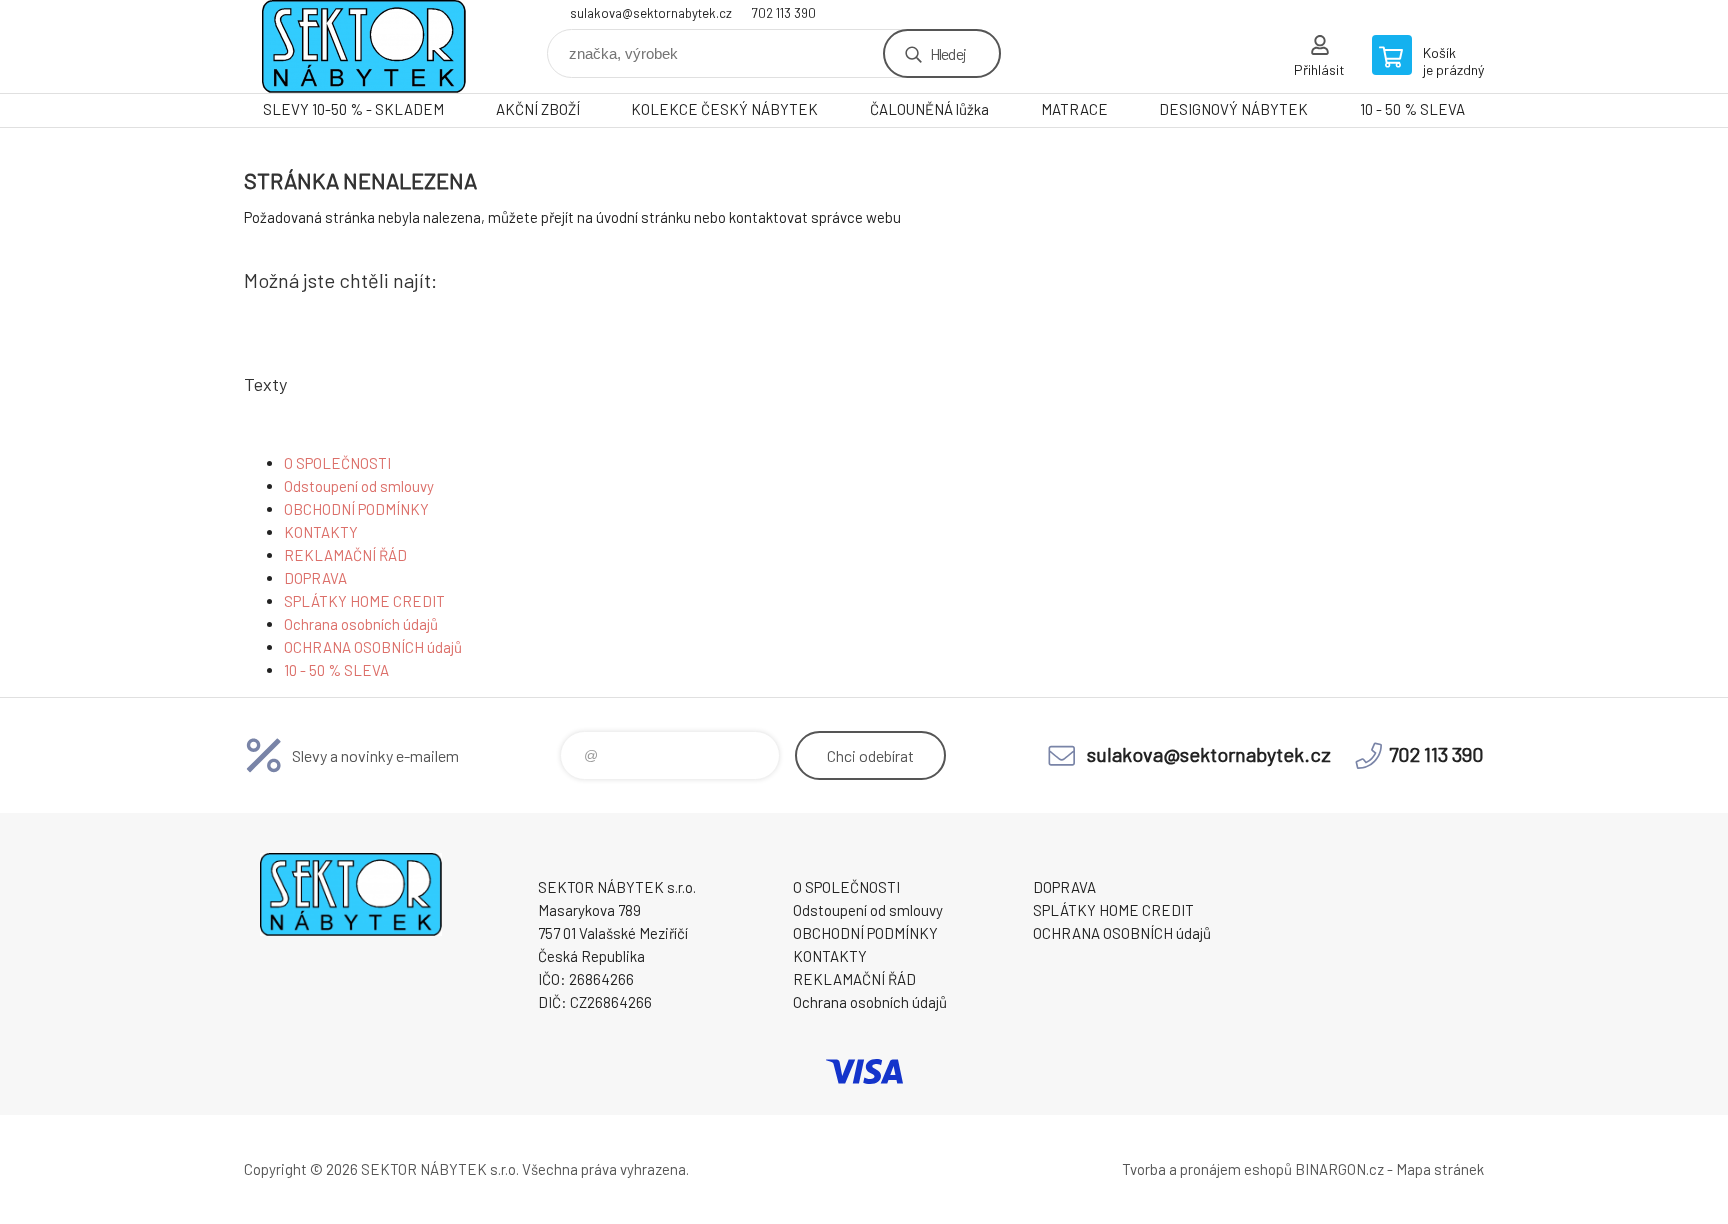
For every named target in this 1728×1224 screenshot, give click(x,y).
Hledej (948, 53)
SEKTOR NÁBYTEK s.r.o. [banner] (364, 46)
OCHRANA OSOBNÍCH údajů (373, 647)
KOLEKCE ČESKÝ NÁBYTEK (724, 109)
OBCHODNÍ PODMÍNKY (356, 509)
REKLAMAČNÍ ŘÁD (345, 555)
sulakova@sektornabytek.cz (651, 13)
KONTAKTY (321, 532)
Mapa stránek (1440, 1169)
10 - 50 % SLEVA (1412, 109)
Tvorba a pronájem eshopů (1207, 1169)
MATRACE (1074, 109)
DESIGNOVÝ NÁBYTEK (1233, 109)
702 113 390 (784, 13)
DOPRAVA (315, 578)
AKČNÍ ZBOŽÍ (538, 109)
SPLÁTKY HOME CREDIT (364, 601)
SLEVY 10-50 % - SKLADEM (353, 109)
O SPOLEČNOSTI (337, 463)
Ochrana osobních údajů (361, 624)
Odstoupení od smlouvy (359, 486)
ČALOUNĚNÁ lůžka (929, 109)
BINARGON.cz (1339, 1169)
